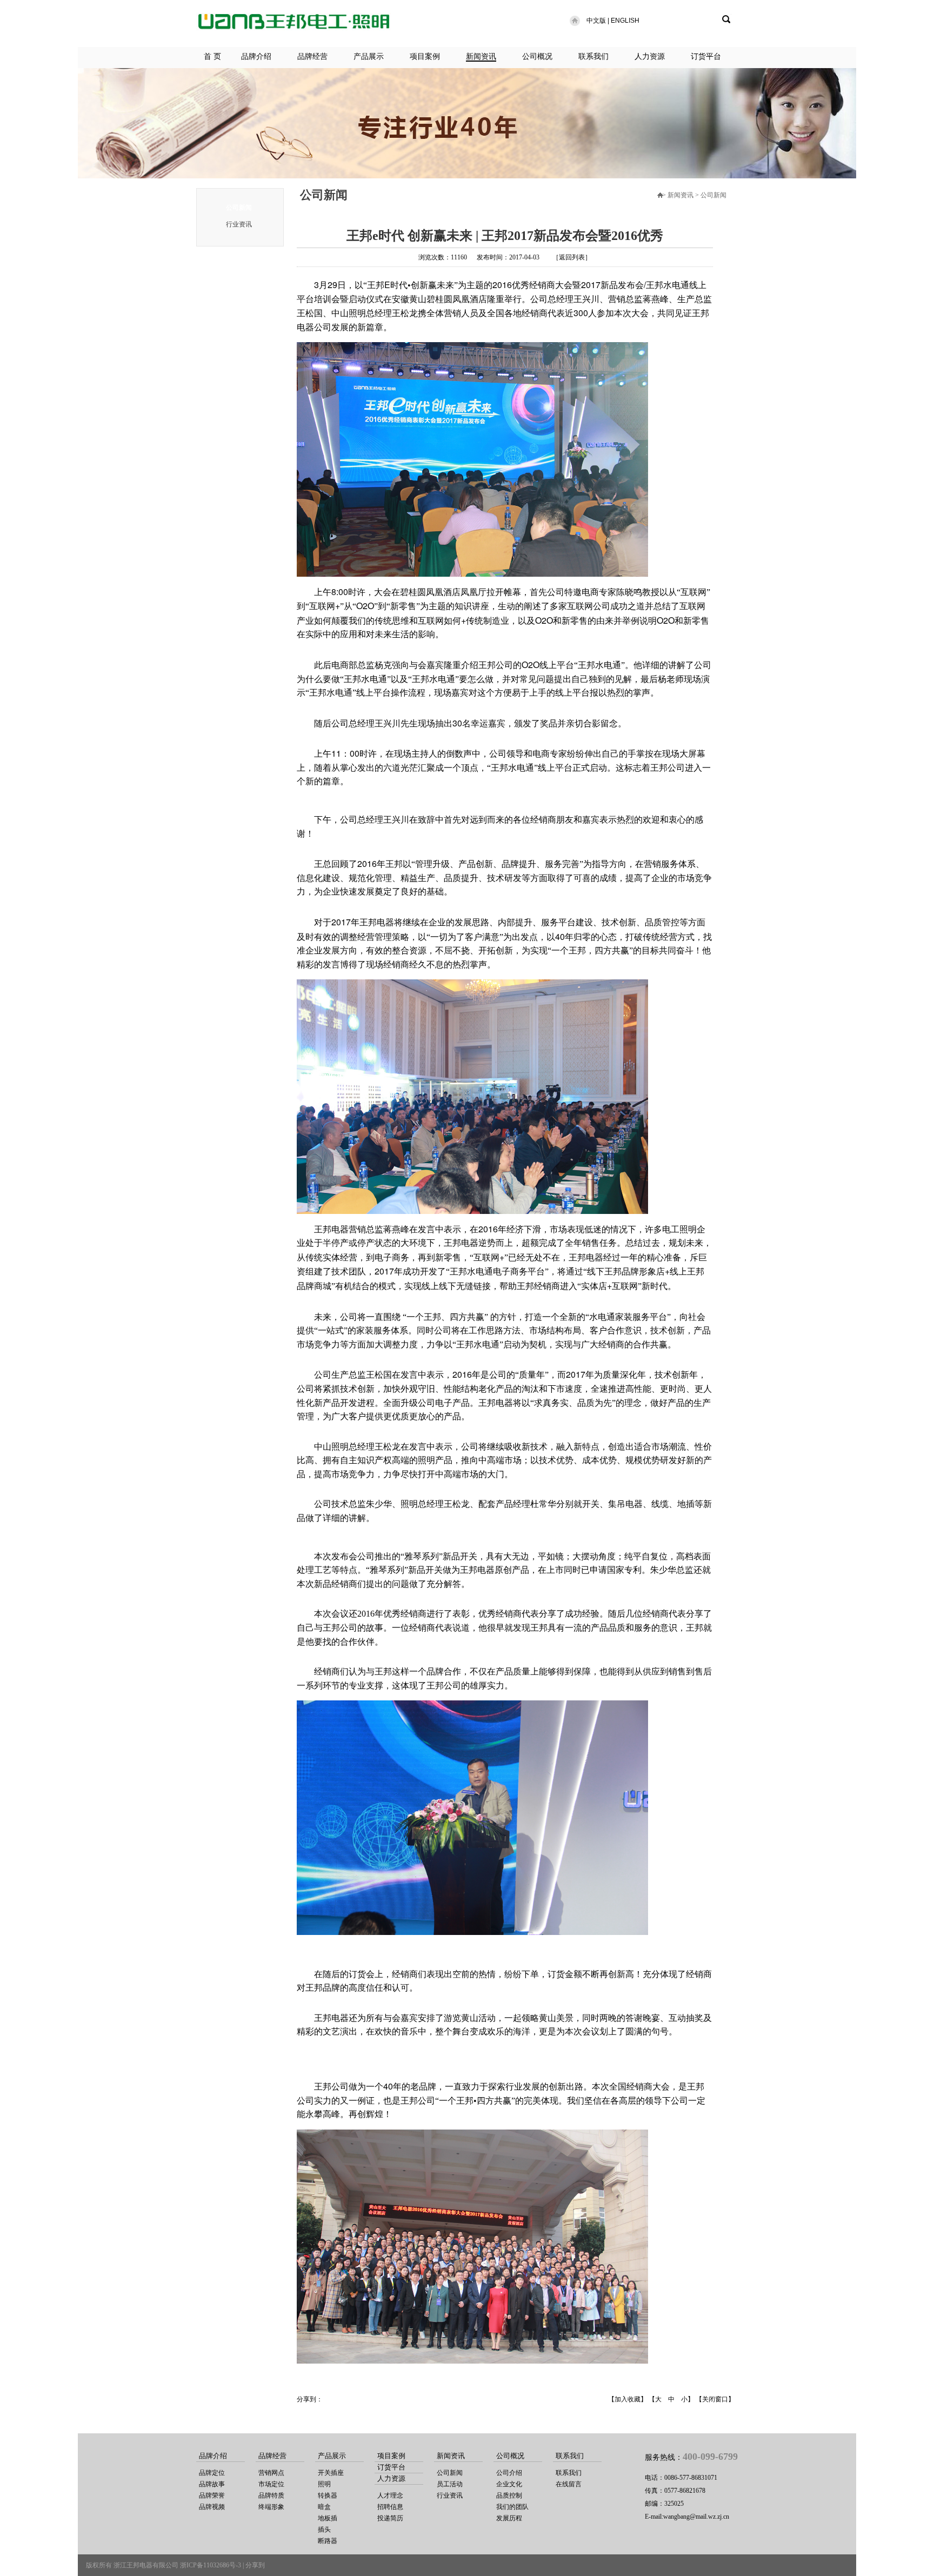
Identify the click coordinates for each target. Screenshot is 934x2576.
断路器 (328, 2541)
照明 (324, 2484)
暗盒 (324, 2507)
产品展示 (369, 56)
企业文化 (509, 2484)
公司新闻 (239, 208)
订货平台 (706, 56)
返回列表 (572, 257)
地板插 (328, 2518)
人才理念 (390, 2495)
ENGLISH (625, 21)
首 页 (212, 56)
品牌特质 (271, 2495)
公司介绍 (509, 2473)
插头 (324, 2530)
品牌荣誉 (212, 2495)
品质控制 (509, 2495)
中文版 (596, 21)
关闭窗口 (715, 2399)
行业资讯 (239, 224)
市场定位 (271, 2484)
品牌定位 (212, 2473)
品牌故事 (212, 2484)
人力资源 (650, 56)
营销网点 (271, 2473)
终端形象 (271, 2507)
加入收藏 (628, 2399)
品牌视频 (212, 2507)
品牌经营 (312, 56)
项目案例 (425, 56)
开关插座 (331, 2473)
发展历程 (509, 2518)
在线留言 (569, 2484)
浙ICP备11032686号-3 (211, 2565)
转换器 (328, 2495)
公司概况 (537, 56)
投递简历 (390, 2518)
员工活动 (450, 2484)
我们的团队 (512, 2507)
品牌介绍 (256, 56)
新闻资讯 (481, 56)
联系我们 (593, 56)
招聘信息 (390, 2507)
